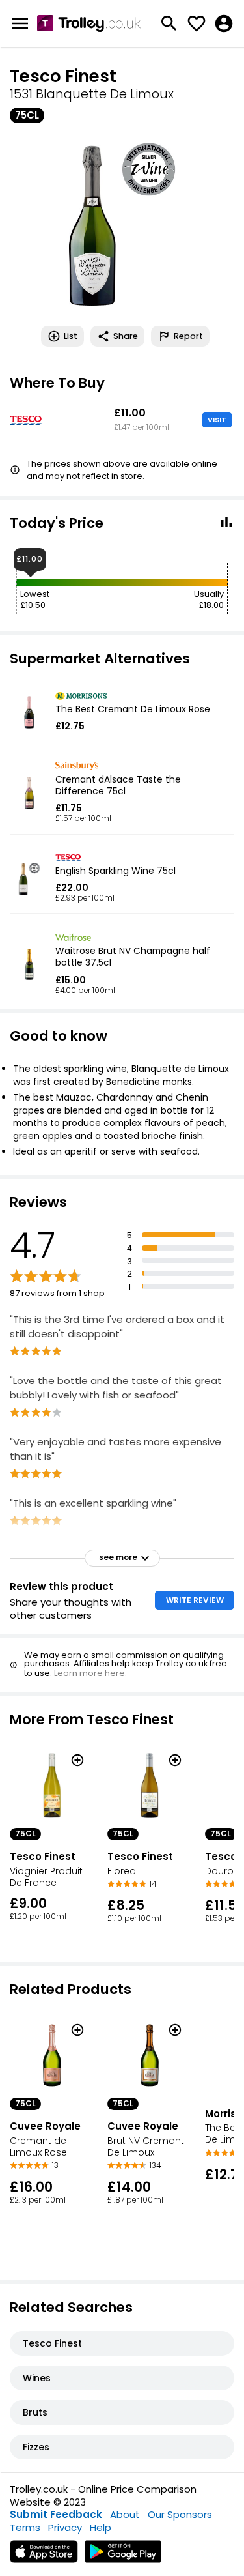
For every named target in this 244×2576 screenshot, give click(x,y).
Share (126, 336)
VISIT (217, 420)
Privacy (65, 2527)
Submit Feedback (56, 2514)
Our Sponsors (180, 2514)
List (71, 336)
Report (188, 336)
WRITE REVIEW (195, 1600)
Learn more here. (90, 1673)
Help (101, 2527)
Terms (25, 2527)
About (125, 2514)
